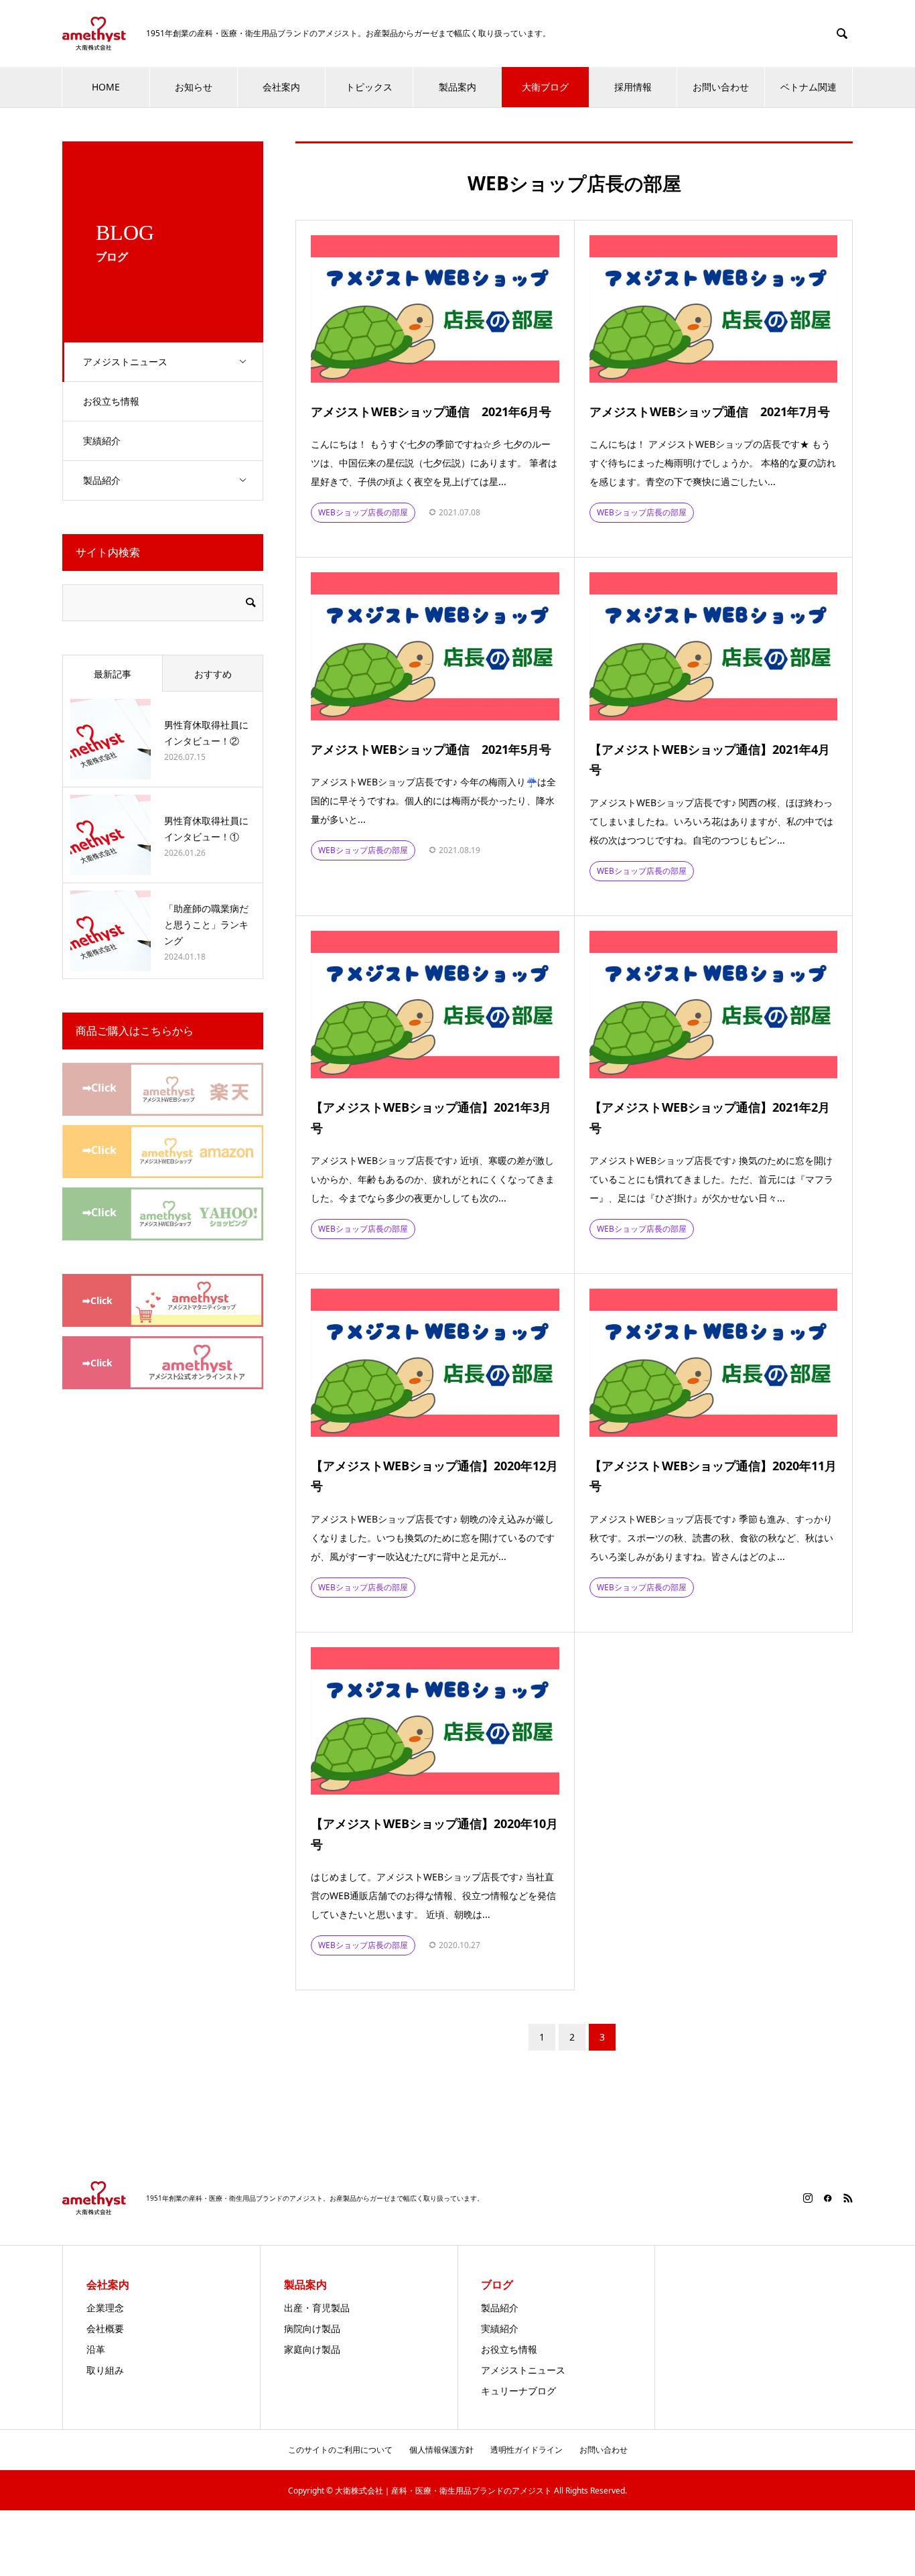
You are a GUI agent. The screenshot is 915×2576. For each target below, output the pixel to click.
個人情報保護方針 (441, 2450)
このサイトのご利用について (340, 2450)
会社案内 (281, 87)
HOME (106, 87)
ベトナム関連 (808, 87)
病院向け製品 (312, 2328)
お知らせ (194, 87)
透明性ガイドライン (526, 2450)
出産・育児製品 (317, 2308)
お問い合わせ (721, 87)
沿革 (96, 2349)
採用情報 (633, 87)
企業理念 (105, 2308)
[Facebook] (828, 2198)
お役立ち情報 (111, 401)
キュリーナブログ (518, 2391)
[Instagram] (808, 2198)
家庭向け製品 (312, 2349)
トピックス (369, 87)
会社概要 (105, 2328)
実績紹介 (102, 441)
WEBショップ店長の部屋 (363, 512)
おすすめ (213, 674)
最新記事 (113, 674)
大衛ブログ (545, 87)
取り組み (105, 2370)
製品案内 (457, 87)
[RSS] (848, 2198)
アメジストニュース (125, 362)
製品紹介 (102, 480)
